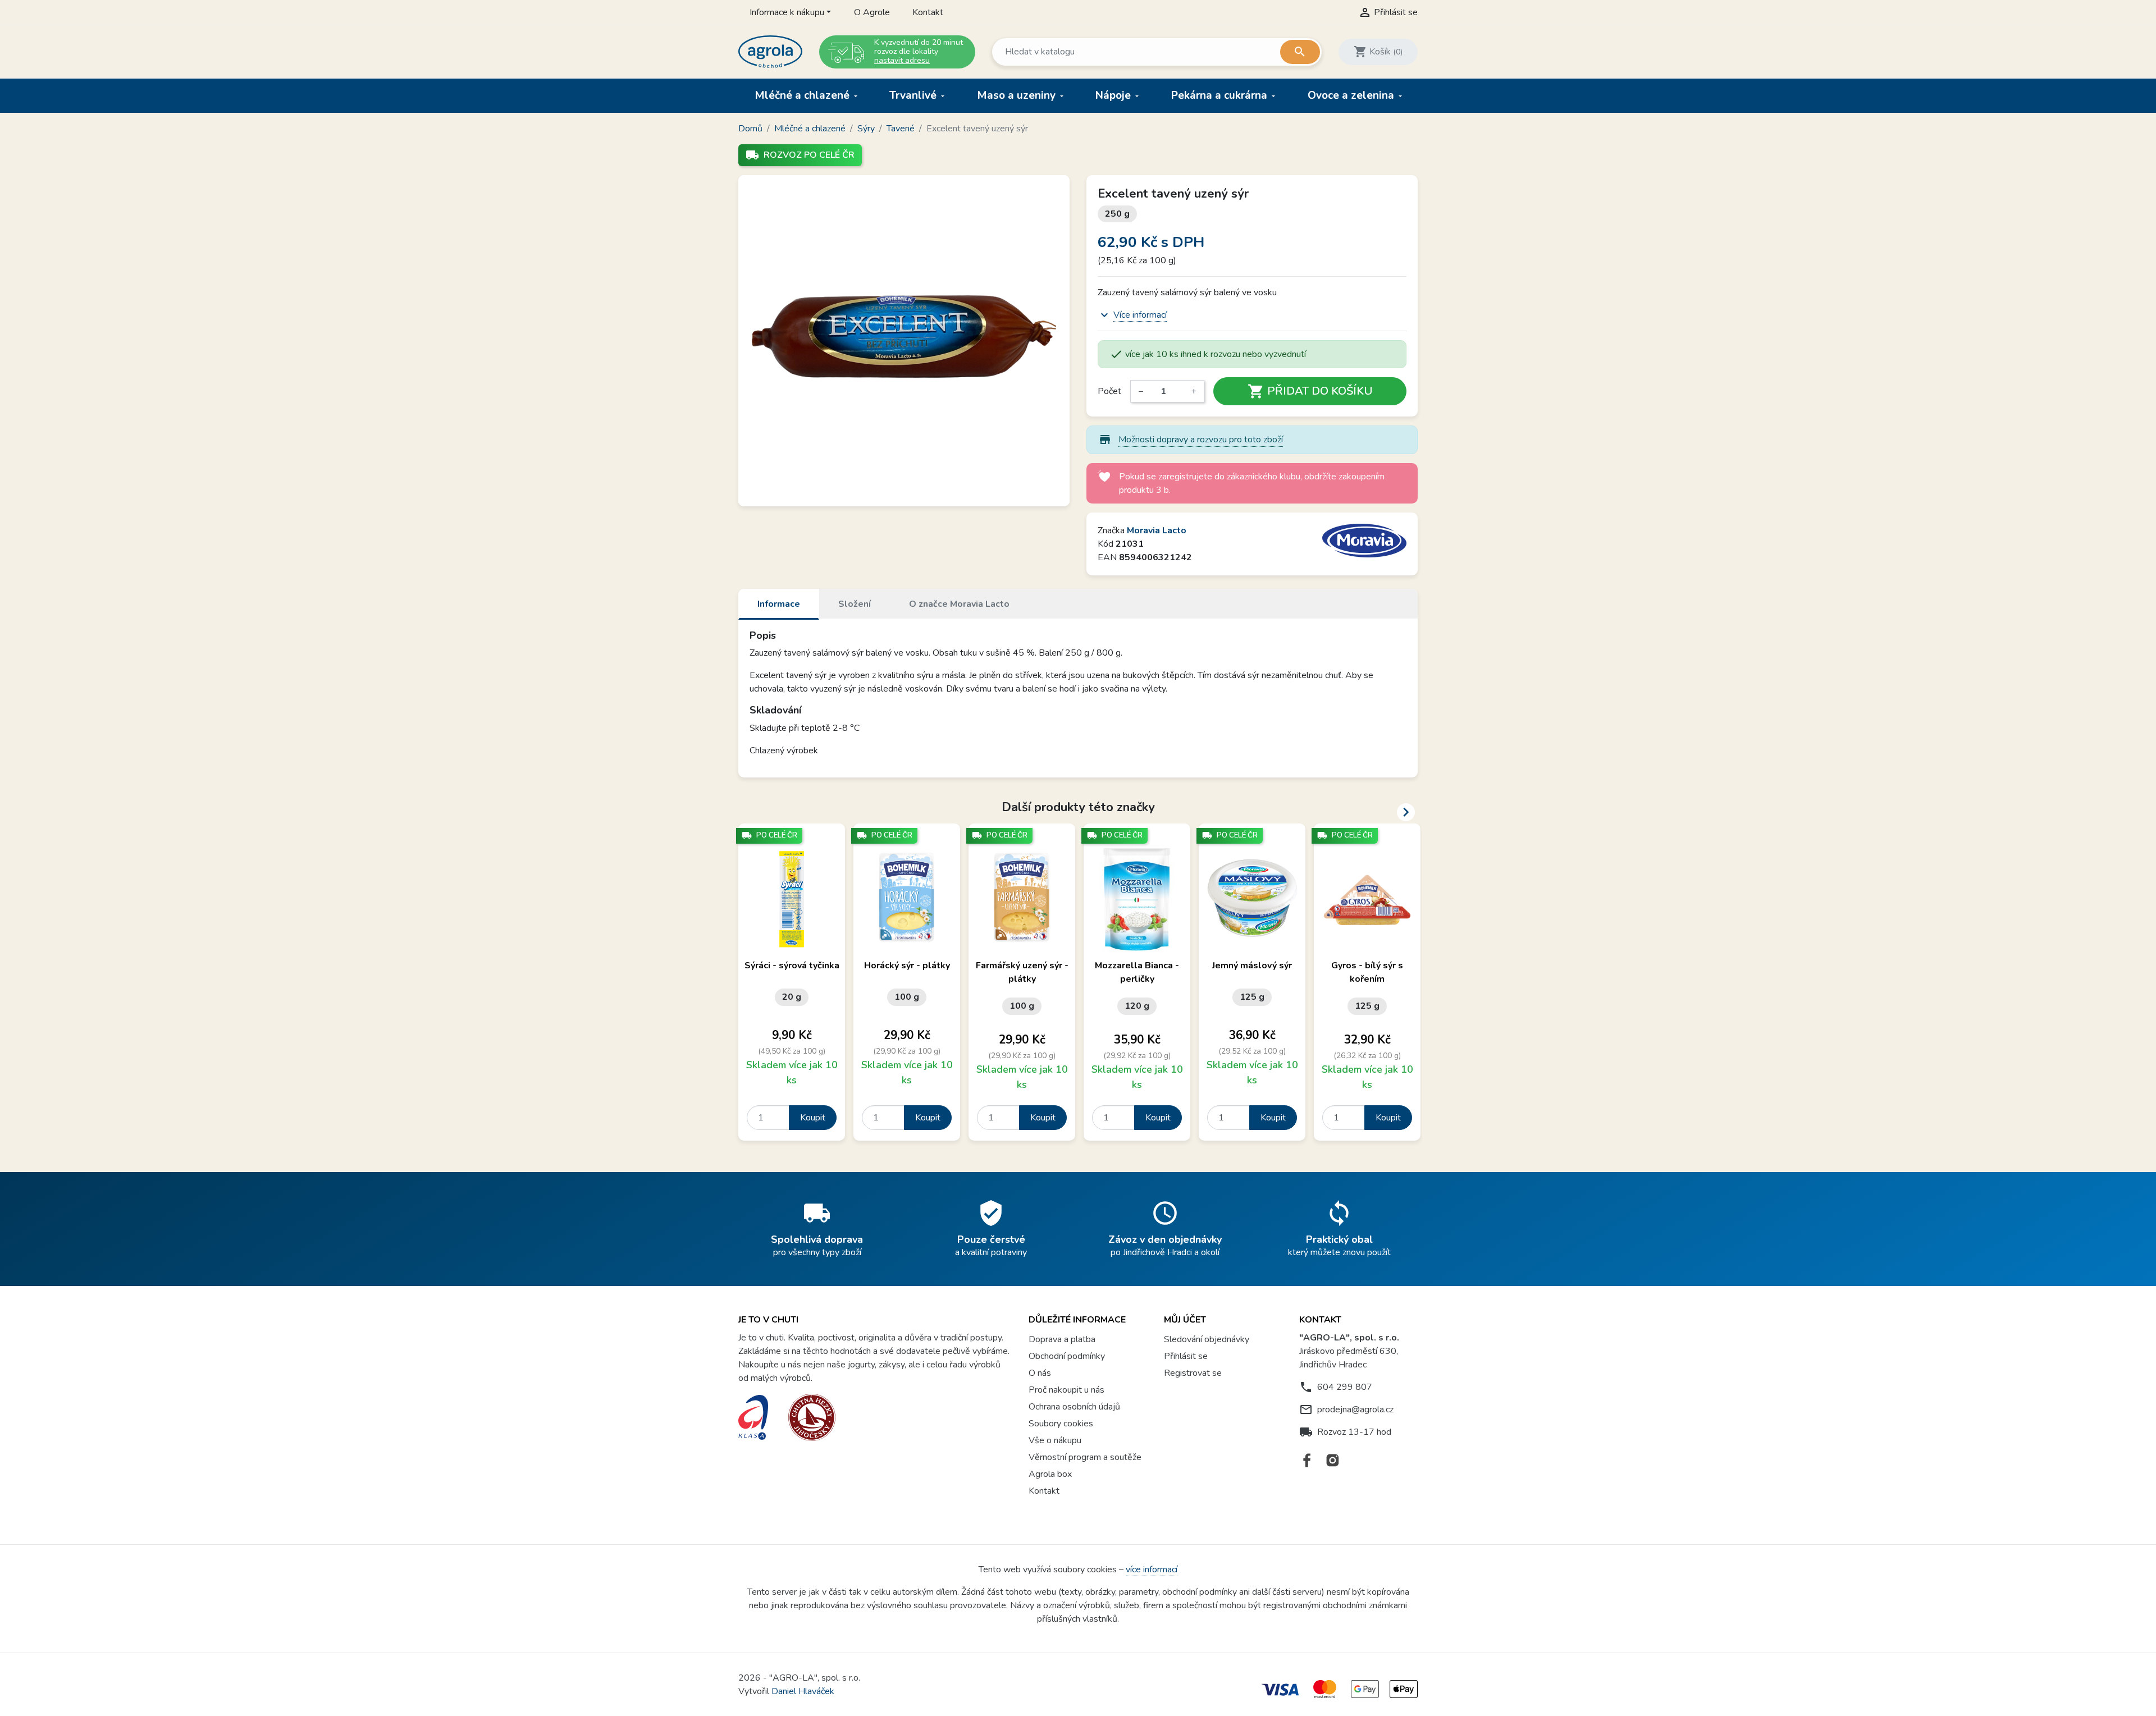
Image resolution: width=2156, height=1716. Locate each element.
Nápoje (1114, 95)
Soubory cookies (1061, 1424)
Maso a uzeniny (1018, 95)
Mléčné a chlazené (803, 95)
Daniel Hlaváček (803, 1691)
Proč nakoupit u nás (1066, 1390)
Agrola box (1050, 1474)
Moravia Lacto (1157, 530)
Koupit (813, 1118)
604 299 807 (1345, 1387)
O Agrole (872, 12)
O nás (1040, 1373)
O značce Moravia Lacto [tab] (959, 604)
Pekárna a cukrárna (1221, 95)
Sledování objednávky (1207, 1339)
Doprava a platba (1062, 1339)
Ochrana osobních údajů (1074, 1407)
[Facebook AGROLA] (1307, 1460)
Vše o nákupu (1055, 1440)
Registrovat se (1193, 1373)
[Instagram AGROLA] (1333, 1460)
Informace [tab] (779, 604)
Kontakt (928, 12)
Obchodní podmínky (1067, 1356)
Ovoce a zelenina (1352, 95)
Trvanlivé (914, 95)
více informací (1152, 1569)
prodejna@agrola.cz (1355, 1410)
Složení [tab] (855, 604)
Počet (1109, 391)
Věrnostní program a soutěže (1085, 1457)
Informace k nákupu (787, 12)
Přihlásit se (1186, 1356)
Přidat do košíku (1310, 391)
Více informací (1140, 315)
